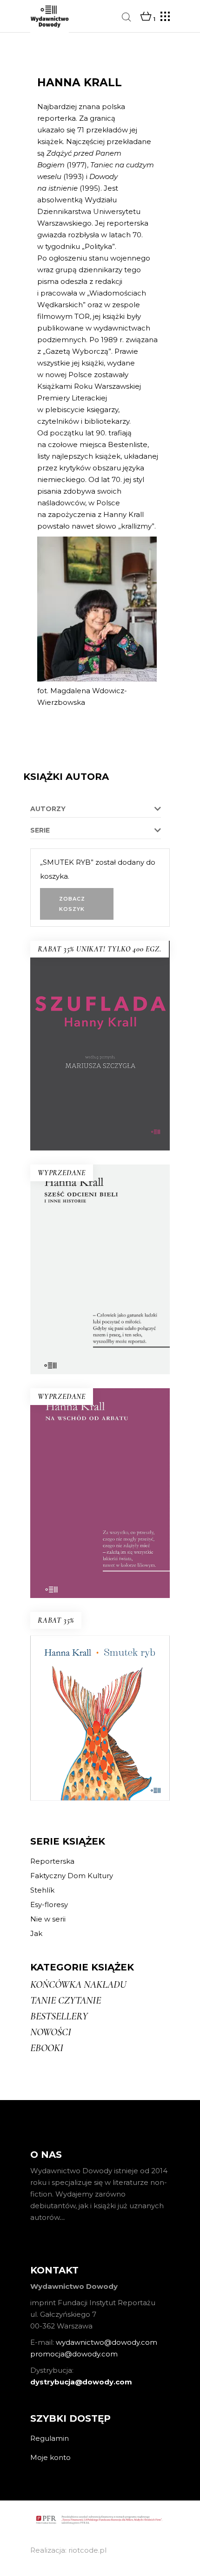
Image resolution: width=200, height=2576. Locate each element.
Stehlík (42, 1890)
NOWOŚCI (51, 2032)
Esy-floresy (49, 1904)
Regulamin (50, 2438)
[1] (146, 17)
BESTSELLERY (59, 2016)
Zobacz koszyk (72, 904)
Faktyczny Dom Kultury (72, 1876)
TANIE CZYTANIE (66, 2000)
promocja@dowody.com (74, 2354)
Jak (36, 1933)
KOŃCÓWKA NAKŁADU (78, 1984)
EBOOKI (47, 2048)
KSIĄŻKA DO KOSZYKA (100, 1098)
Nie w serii (48, 1919)
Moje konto (50, 2457)
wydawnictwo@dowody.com (107, 2342)
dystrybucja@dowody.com (81, 2382)
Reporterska (52, 1861)
